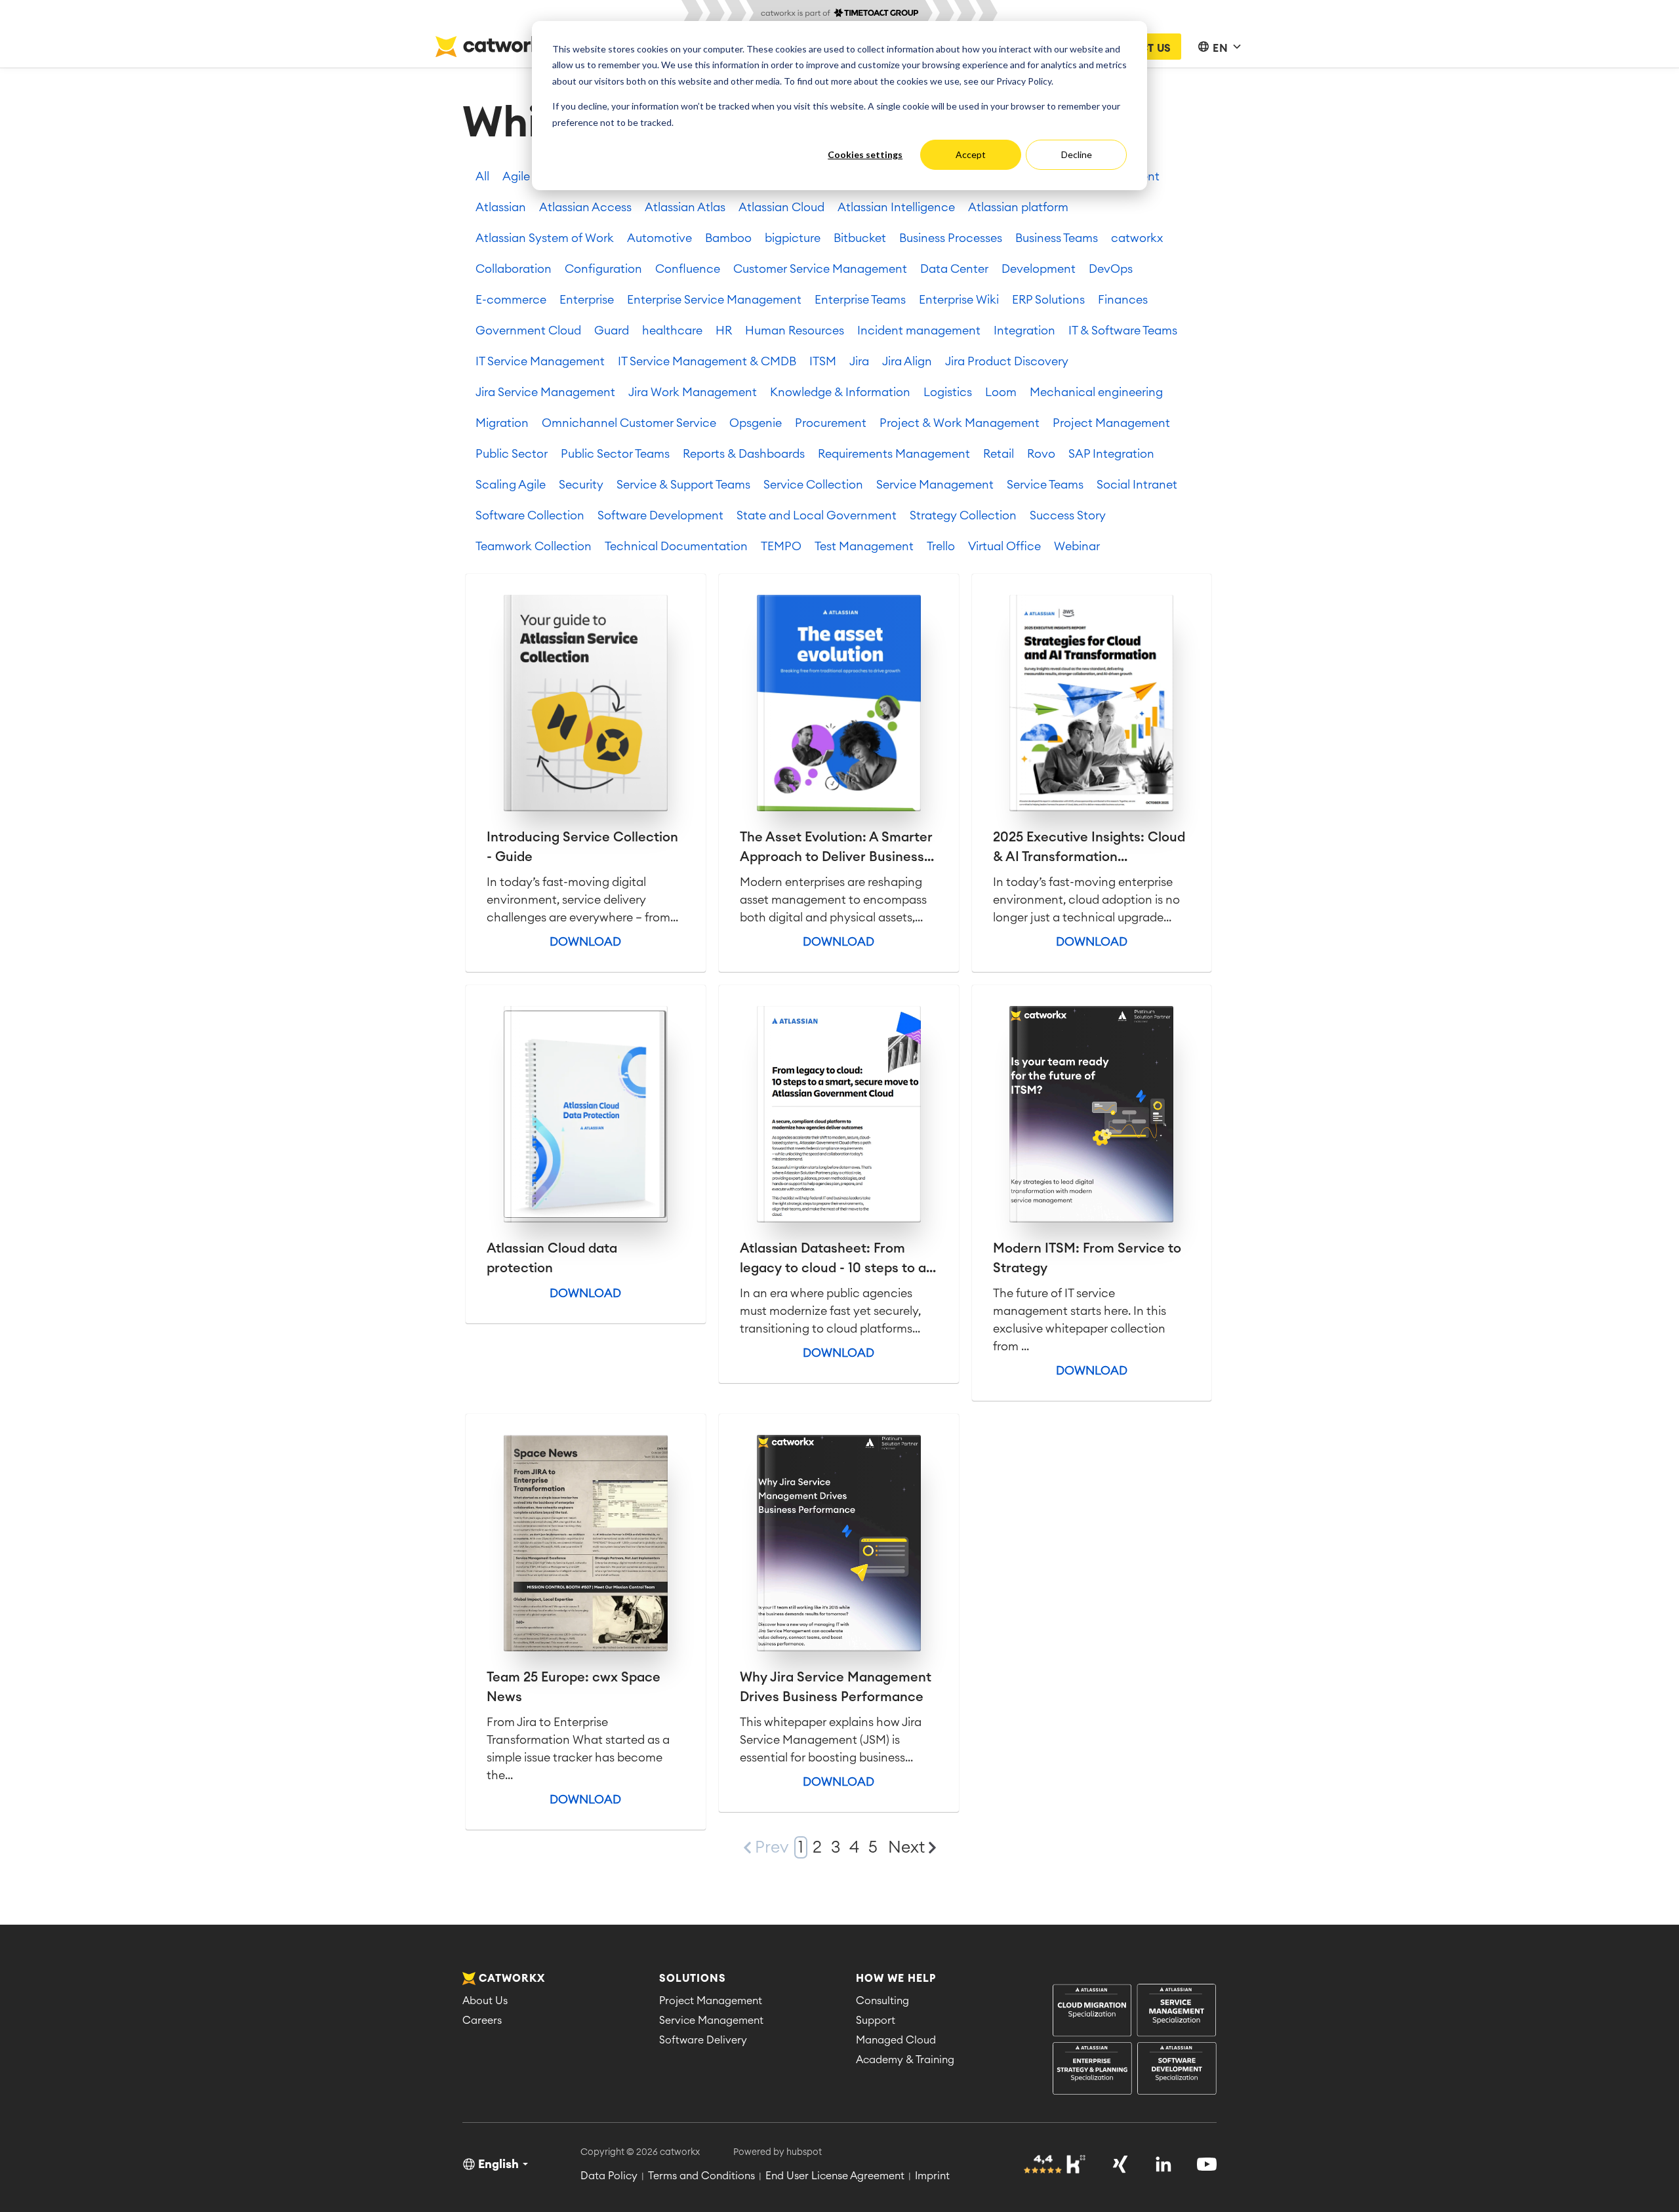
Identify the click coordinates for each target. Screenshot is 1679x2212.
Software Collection (530, 515)
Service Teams (1045, 485)
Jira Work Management (693, 392)
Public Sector (512, 454)
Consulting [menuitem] (882, 2001)
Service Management (935, 485)
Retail (999, 454)
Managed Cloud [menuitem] (896, 2040)
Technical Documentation (676, 546)
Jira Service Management (545, 392)
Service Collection (813, 485)
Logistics (948, 392)
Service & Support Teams (683, 485)
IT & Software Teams (1123, 331)
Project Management (1111, 423)
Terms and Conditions (701, 2176)
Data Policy (609, 2176)
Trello (941, 546)
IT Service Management (540, 361)
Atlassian (501, 207)
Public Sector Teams (615, 454)
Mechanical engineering (1096, 392)
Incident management (919, 331)
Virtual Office (1004, 546)
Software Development (660, 515)
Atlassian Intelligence (896, 207)
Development (1039, 269)
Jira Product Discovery (1007, 361)
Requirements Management (894, 454)
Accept (971, 154)
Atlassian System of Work (545, 238)
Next (906, 1848)
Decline (1077, 154)
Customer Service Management (820, 269)
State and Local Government (817, 515)
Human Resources (795, 331)
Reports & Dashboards (744, 454)
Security (581, 485)
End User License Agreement (835, 2176)
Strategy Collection (963, 515)
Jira (859, 361)
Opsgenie (756, 423)
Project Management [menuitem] (711, 2001)
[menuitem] (1135, 2041)
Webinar (1077, 546)
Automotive (659, 238)
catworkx (1137, 238)
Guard (612, 331)
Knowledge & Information (840, 392)
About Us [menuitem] (485, 2001)
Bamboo (728, 238)
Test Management (864, 546)
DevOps (1111, 269)
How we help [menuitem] (896, 1979)
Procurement (831, 423)
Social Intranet (1137, 485)
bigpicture (793, 238)
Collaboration (514, 269)
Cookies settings (865, 154)
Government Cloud (528, 331)
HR (724, 331)
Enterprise (587, 300)
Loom (1001, 392)
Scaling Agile (511, 485)
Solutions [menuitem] (693, 1979)
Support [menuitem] (876, 2021)
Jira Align (907, 361)
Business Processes (951, 238)
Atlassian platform (1018, 207)
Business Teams (1057, 238)
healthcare (672, 331)
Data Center (954, 269)
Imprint (932, 2176)
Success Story (1068, 515)
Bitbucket (860, 238)
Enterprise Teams (860, 300)
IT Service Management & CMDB (707, 361)
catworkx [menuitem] (512, 1979)
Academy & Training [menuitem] (905, 2060)
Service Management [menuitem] (711, 2021)
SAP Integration (1111, 454)
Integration (1024, 331)
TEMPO (781, 546)
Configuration (603, 269)
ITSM (823, 361)
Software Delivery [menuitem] (703, 2040)
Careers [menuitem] (482, 2021)
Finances (1123, 300)
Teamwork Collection (534, 546)
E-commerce (511, 300)
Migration (502, 423)
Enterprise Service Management (714, 300)
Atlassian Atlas (685, 207)
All (482, 176)
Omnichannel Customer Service (629, 423)
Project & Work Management (960, 423)
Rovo (1041, 454)
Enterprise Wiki (959, 300)
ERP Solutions (1048, 300)
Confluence (688, 269)
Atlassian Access (585, 207)
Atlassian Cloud (781, 207)
